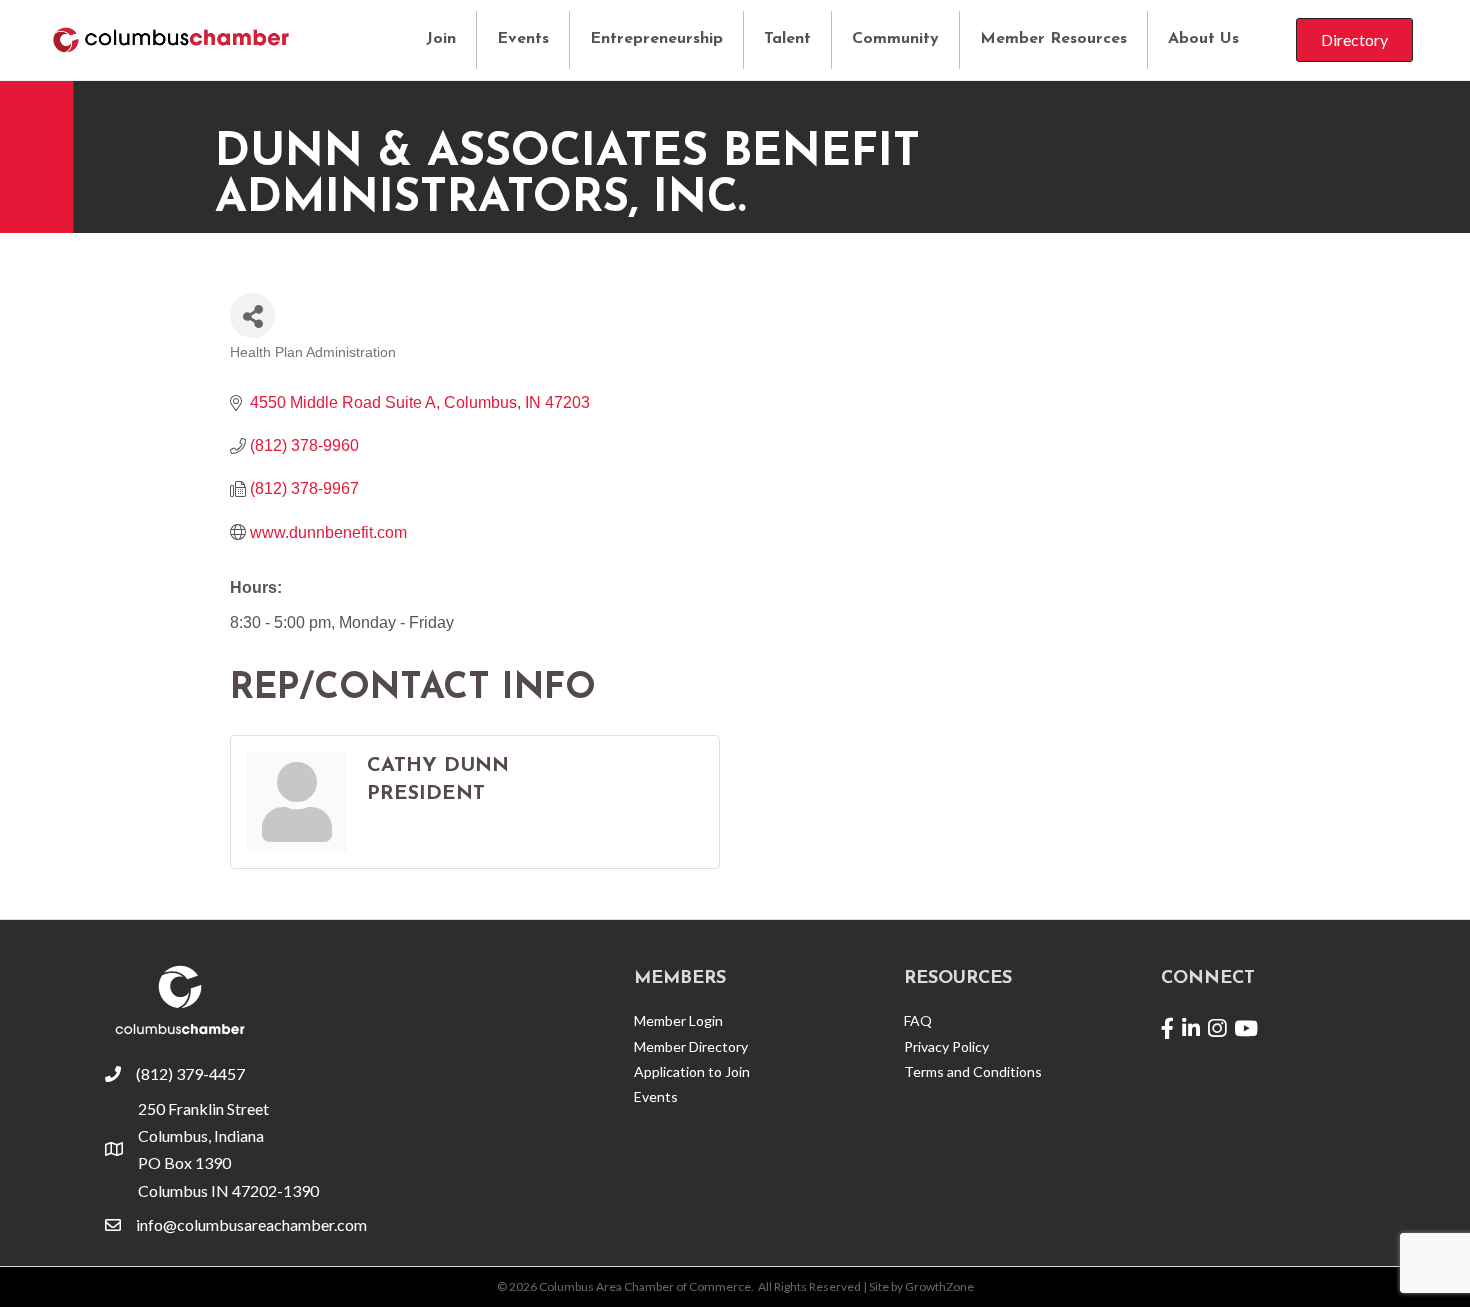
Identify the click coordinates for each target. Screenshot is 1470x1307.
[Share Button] (252, 315)
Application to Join (692, 1071)
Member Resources (1053, 39)
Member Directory (691, 1046)
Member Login (678, 1020)
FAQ (918, 1020)
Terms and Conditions (973, 1071)
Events (523, 39)
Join (441, 39)
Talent (787, 39)
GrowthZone (939, 1286)
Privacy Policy (946, 1046)
